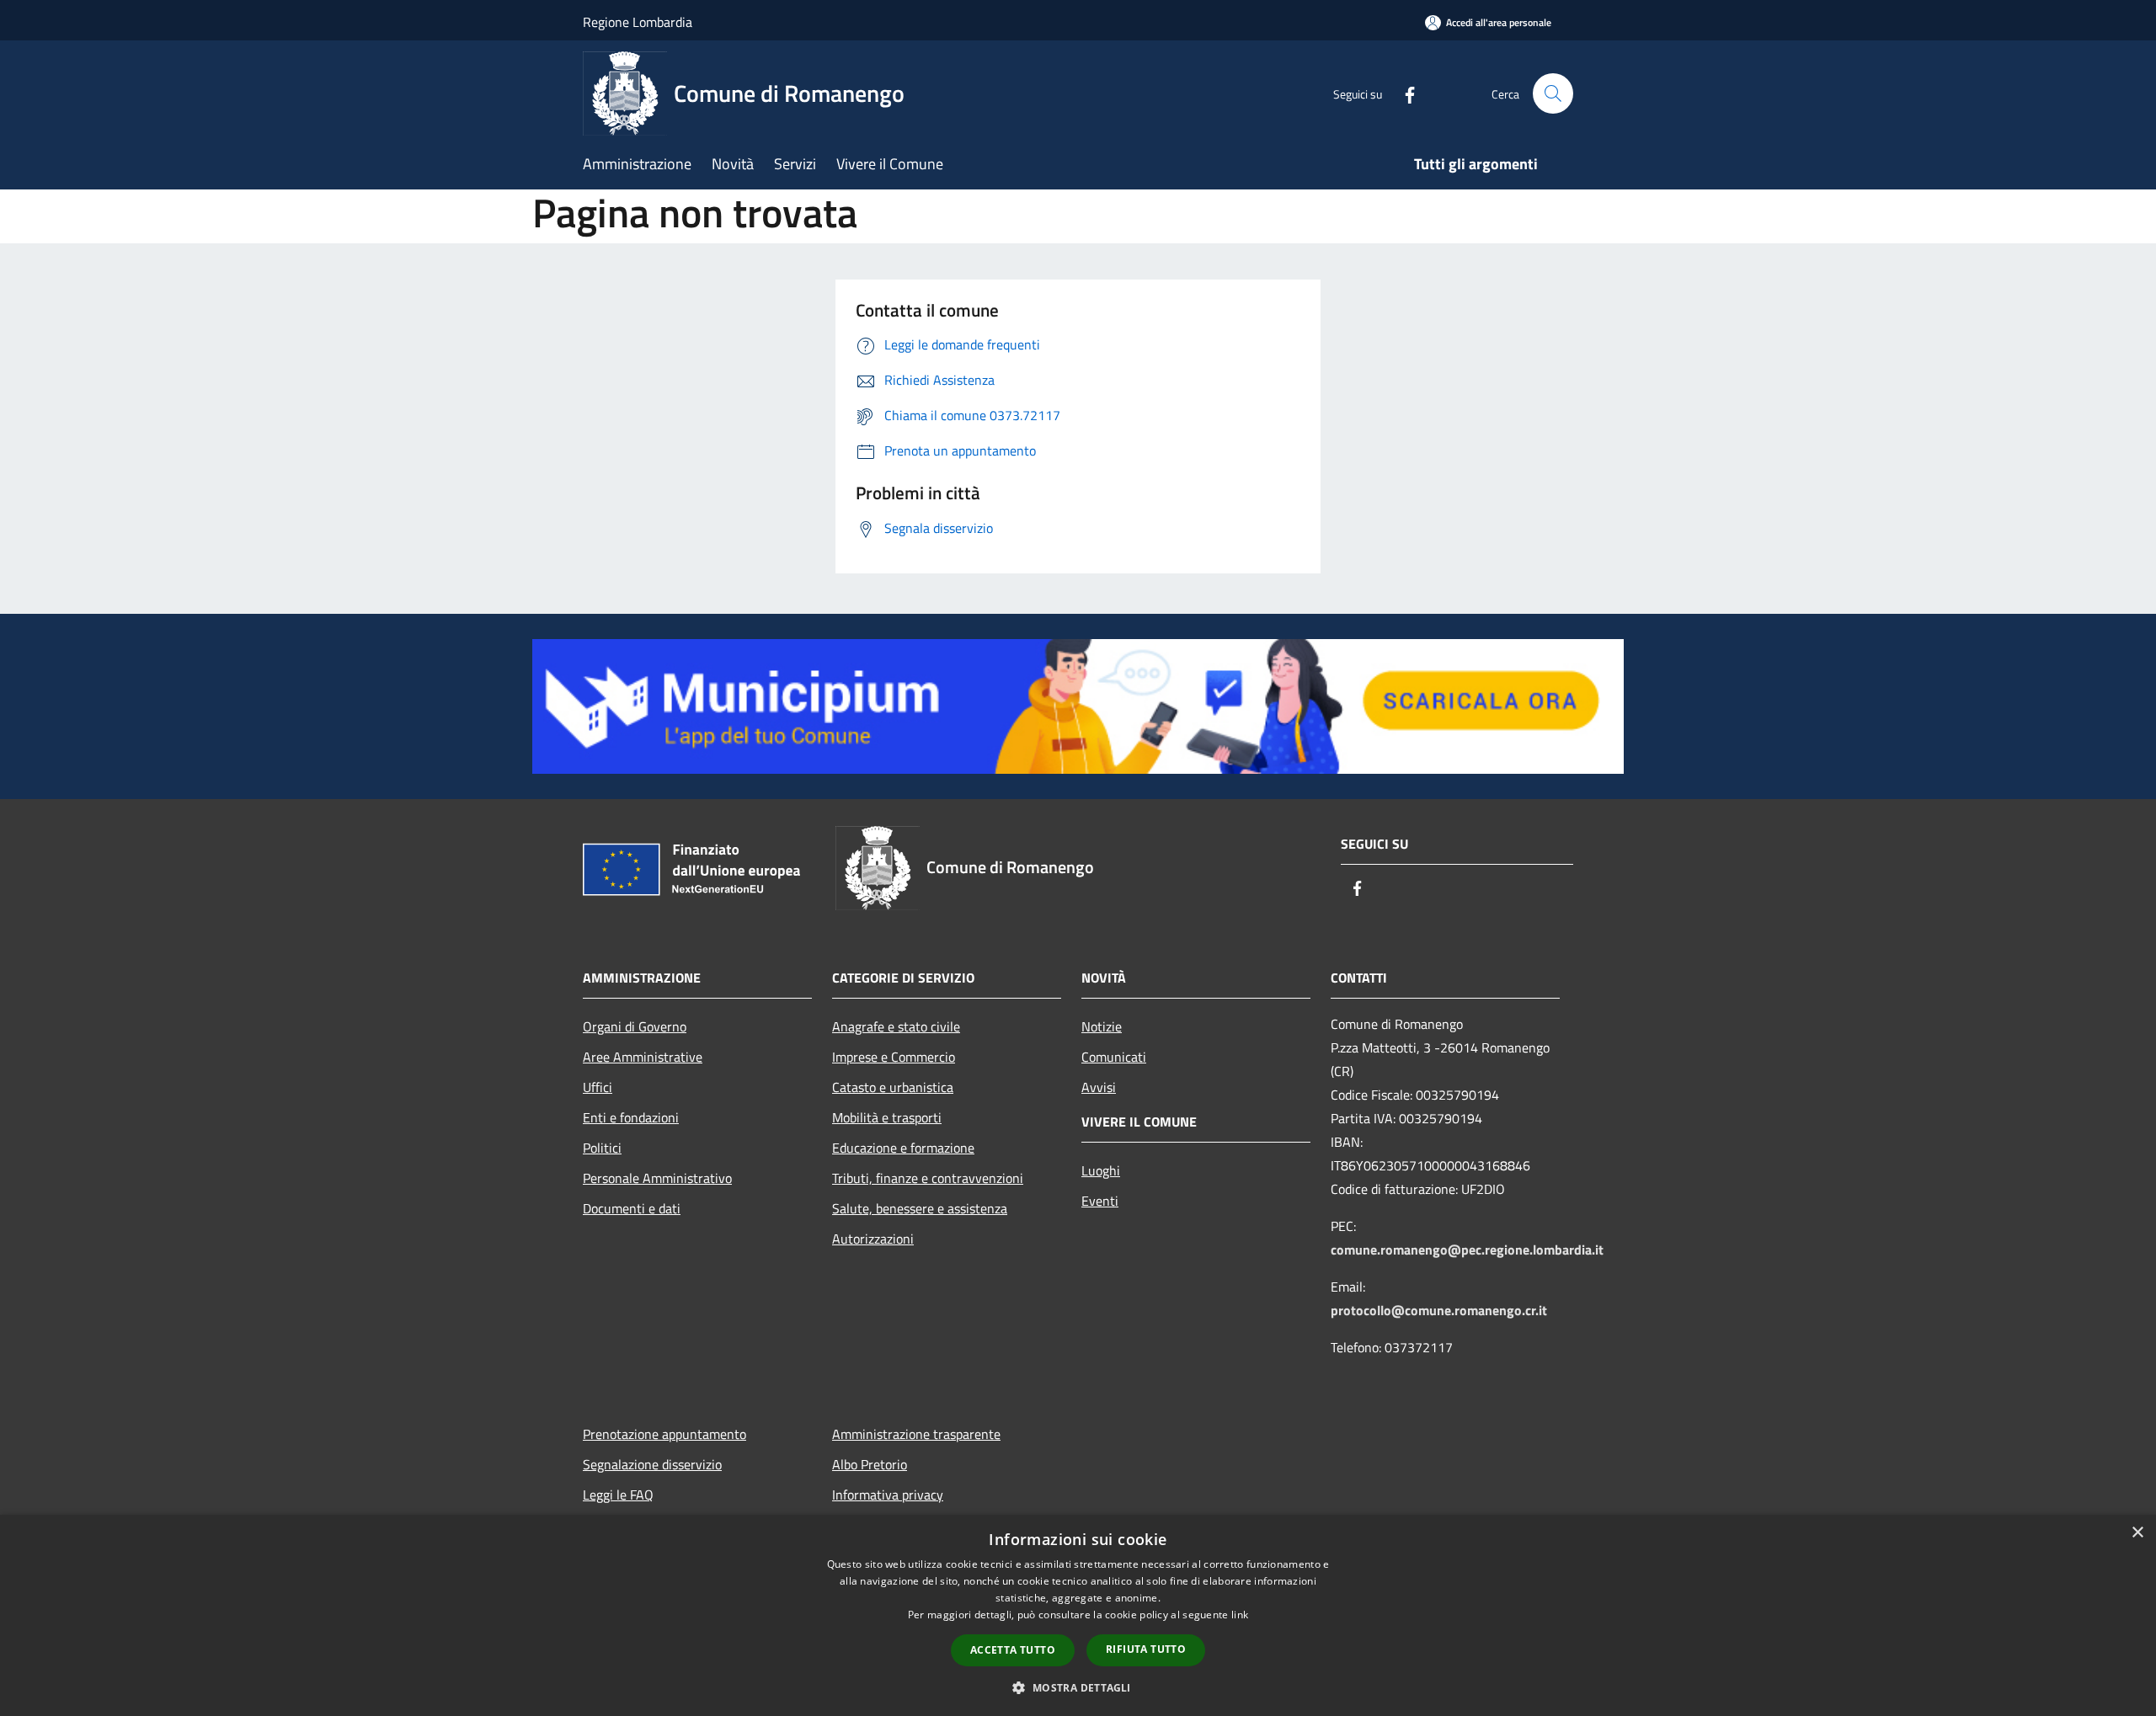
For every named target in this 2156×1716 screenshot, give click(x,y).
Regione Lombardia (638, 22)
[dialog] (1078, 1615)
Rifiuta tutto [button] (1146, 1649)
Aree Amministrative (643, 1057)
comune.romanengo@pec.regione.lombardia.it (1467, 1250)
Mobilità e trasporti (887, 1117)
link (1240, 1615)
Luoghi (1101, 1170)
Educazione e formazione (903, 1148)
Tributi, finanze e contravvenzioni (928, 1178)
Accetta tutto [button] (1013, 1650)
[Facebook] (1403, 93)
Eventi (1100, 1201)
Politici (602, 1148)
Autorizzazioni (873, 1239)
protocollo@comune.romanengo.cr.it (1439, 1310)
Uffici (598, 1087)
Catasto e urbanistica (893, 1087)
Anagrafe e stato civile (896, 1026)
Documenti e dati (632, 1208)
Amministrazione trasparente (916, 1434)
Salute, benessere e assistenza (920, 1208)
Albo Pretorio (870, 1464)
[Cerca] (1553, 93)
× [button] (2137, 1533)
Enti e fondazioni (631, 1117)
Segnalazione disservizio (652, 1464)
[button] (1078, 1687)
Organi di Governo (635, 1026)
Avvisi (1099, 1087)
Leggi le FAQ (618, 1495)
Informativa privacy (888, 1495)
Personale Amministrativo (657, 1178)
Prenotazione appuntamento (664, 1434)
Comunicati (1114, 1057)
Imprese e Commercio (894, 1057)
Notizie (1102, 1026)
